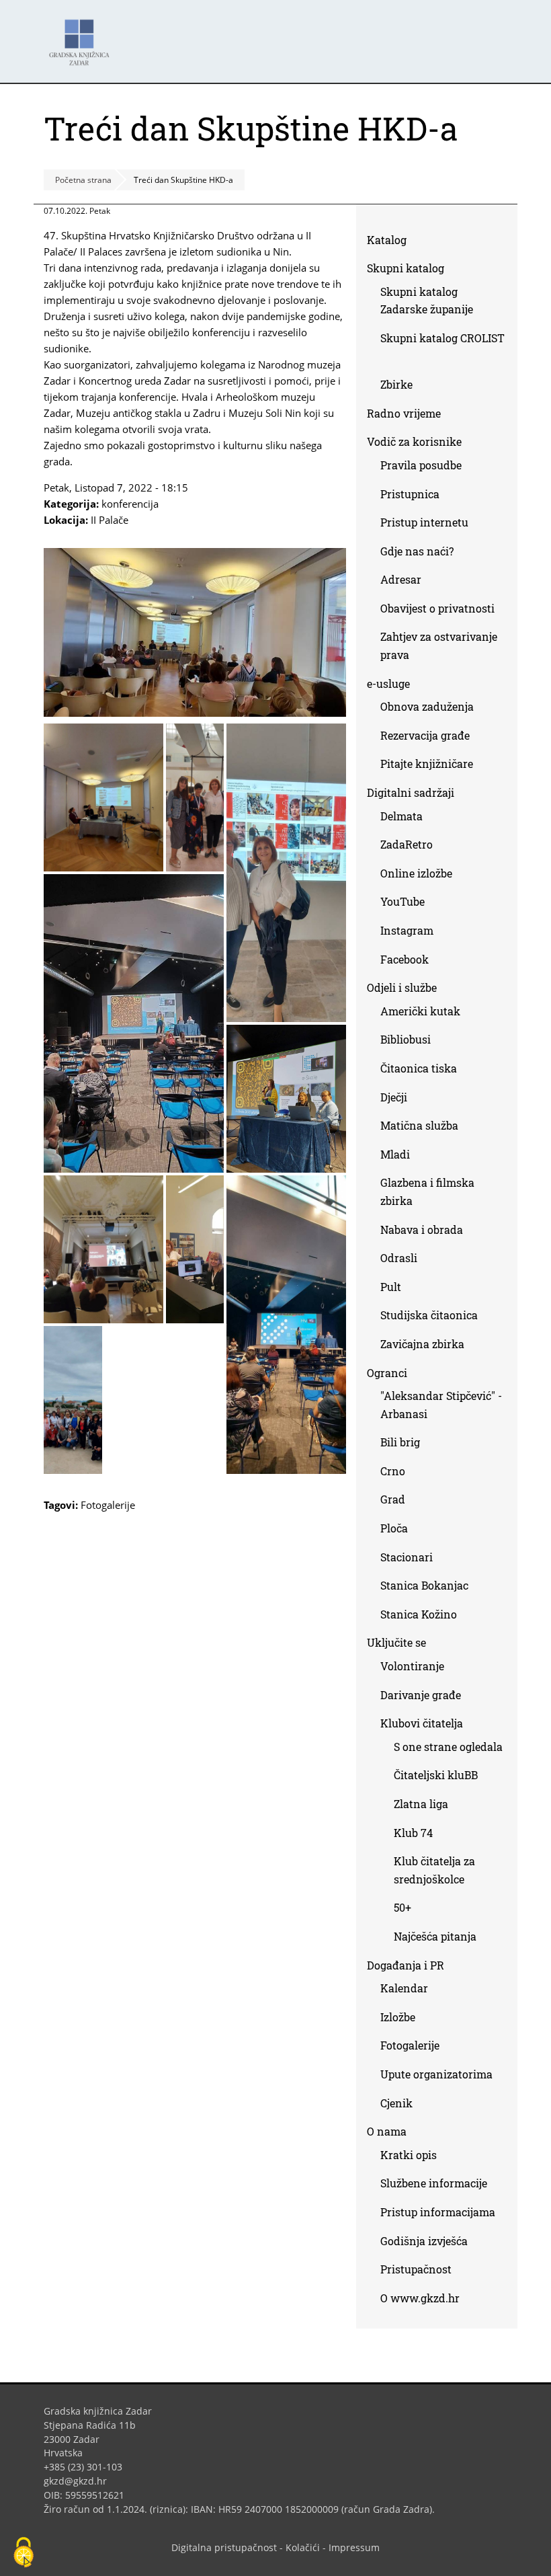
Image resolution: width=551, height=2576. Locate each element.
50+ (402, 1907)
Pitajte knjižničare (432, 766)
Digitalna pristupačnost (224, 2547)
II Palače (110, 520)
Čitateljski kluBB (436, 1775)
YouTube (408, 904)
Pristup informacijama (438, 2212)
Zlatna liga (421, 1804)
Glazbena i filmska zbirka (427, 1192)
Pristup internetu (424, 522)
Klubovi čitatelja (422, 1723)
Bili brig (400, 1442)
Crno (393, 1471)
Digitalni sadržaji (411, 792)
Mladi (395, 1154)
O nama (387, 2131)
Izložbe (398, 2017)
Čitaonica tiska (419, 1068)
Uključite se (396, 1642)
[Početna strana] (83, 36)
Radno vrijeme (404, 413)
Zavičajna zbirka (422, 1344)
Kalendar (404, 1988)
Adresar (401, 579)
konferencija (130, 504)
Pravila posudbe (421, 465)
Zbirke (401, 387)
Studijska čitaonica (429, 1315)
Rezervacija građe (425, 735)
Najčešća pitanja (435, 1936)
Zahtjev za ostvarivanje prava (439, 646)
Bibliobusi (406, 1039)
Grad (393, 1499)
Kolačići (303, 2547)
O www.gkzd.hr (420, 2298)
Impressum (354, 2547)
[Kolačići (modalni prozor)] (24, 2553)
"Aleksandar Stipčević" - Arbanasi (441, 1405)
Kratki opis (409, 2155)
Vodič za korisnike (414, 441)
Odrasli (399, 1258)
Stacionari (407, 1557)
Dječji (394, 1097)
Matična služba (419, 1125)
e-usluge (388, 684)
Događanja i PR (406, 1965)
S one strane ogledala (448, 1747)
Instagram (412, 933)
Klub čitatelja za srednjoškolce (434, 1870)
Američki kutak (420, 1011)
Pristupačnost (416, 2269)
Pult (391, 1287)
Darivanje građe (421, 1695)
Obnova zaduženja (427, 706)
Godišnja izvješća (424, 2241)
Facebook (410, 962)
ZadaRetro (407, 844)
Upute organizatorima (436, 2074)
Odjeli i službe (402, 987)
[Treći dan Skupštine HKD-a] (195, 713)
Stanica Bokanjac (424, 1585)
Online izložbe (416, 873)
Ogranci (387, 1373)
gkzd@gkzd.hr (80, 2481)
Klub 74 (413, 1833)
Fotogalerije (108, 1505)
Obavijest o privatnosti (437, 608)
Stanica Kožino (419, 1614)
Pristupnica (410, 494)
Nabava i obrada (422, 1230)
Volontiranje (412, 1666)
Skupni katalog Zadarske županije (427, 301)
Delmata (407, 819)
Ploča (394, 1528)
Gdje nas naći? (417, 551)
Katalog (392, 242)
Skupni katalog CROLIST (442, 350)
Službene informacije (434, 2183)
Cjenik (396, 2103)
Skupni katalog (406, 268)
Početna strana (83, 180)
